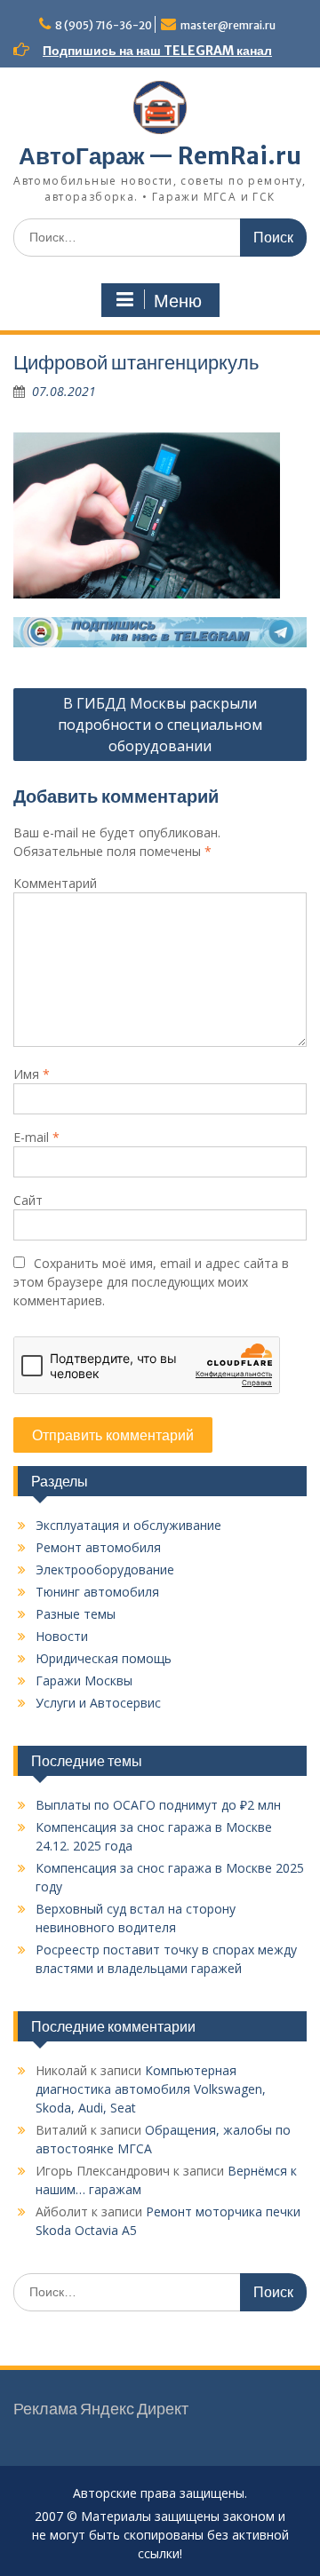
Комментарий (55, 883)
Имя (32, 1074)
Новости (62, 1636)
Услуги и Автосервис (98, 1703)
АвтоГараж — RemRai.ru (160, 156)
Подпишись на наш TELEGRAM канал (157, 51)
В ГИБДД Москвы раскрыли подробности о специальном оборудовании (160, 725)
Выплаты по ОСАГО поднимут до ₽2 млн (158, 1805)
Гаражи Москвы (84, 1680)
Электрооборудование (105, 1569)
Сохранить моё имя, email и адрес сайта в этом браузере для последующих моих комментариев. (151, 1282)
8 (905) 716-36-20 (104, 25)
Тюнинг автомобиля (97, 1592)
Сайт (28, 1200)
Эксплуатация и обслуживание (128, 1525)
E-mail (36, 1137)
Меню (178, 301)
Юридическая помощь (104, 1658)
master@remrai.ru (228, 25)
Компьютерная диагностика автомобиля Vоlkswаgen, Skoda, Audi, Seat (151, 2089)
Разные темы (76, 1614)
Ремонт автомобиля (98, 1547)
